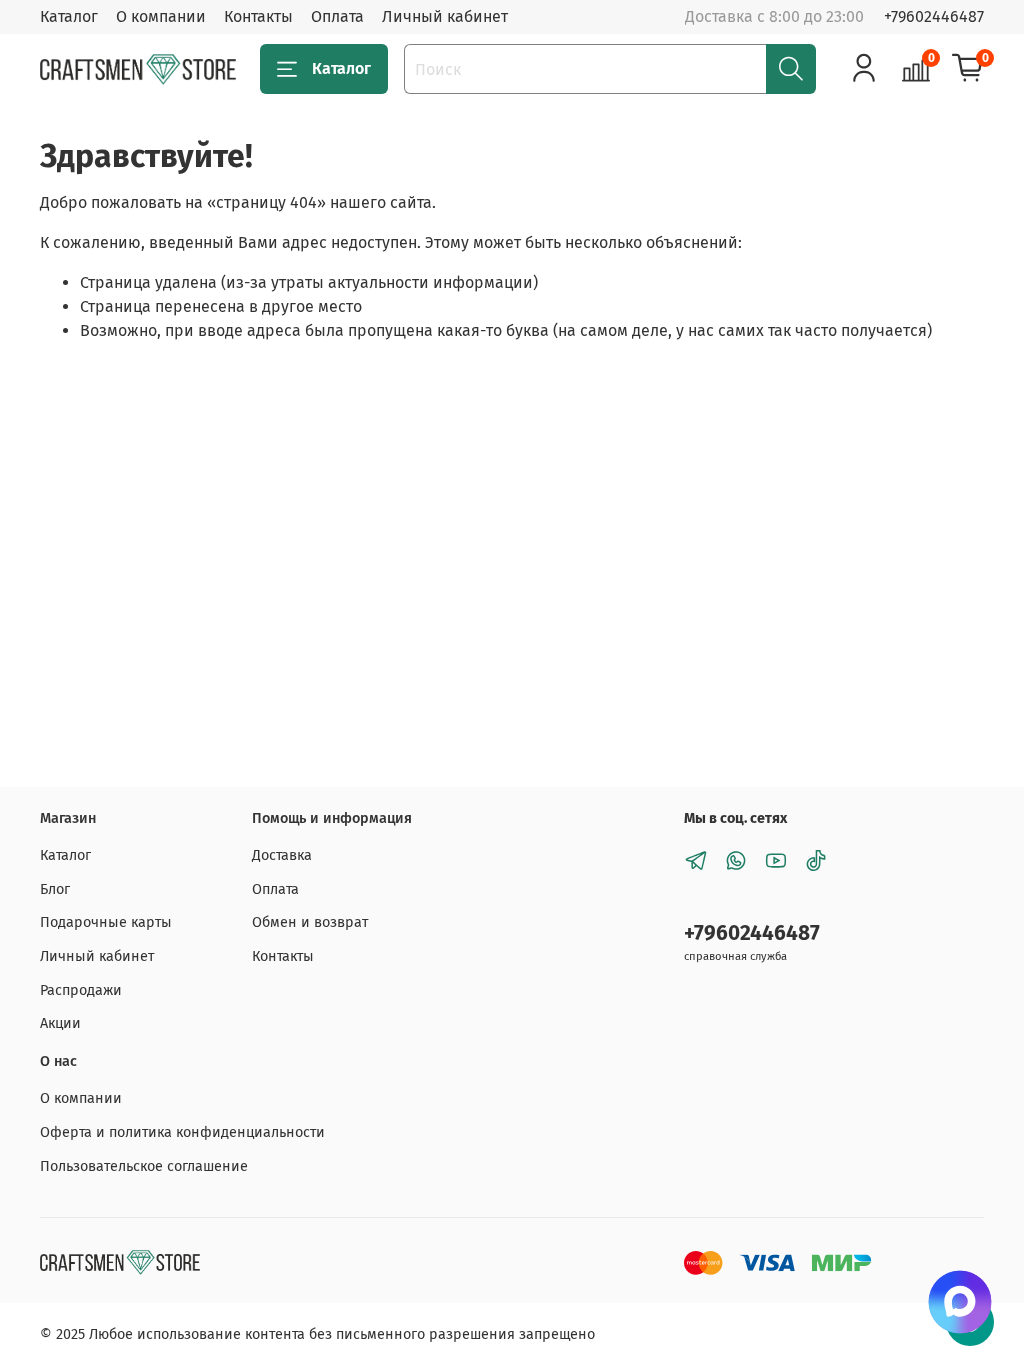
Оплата (337, 16)
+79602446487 (934, 16)
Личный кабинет (445, 16)
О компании (161, 16)
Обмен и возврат (310, 922)
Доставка (282, 855)
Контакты (258, 16)
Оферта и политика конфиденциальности (182, 1132)
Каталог (69, 16)
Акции (60, 1023)
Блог (55, 889)
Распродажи (81, 990)
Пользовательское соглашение (144, 1166)
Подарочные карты (106, 922)
